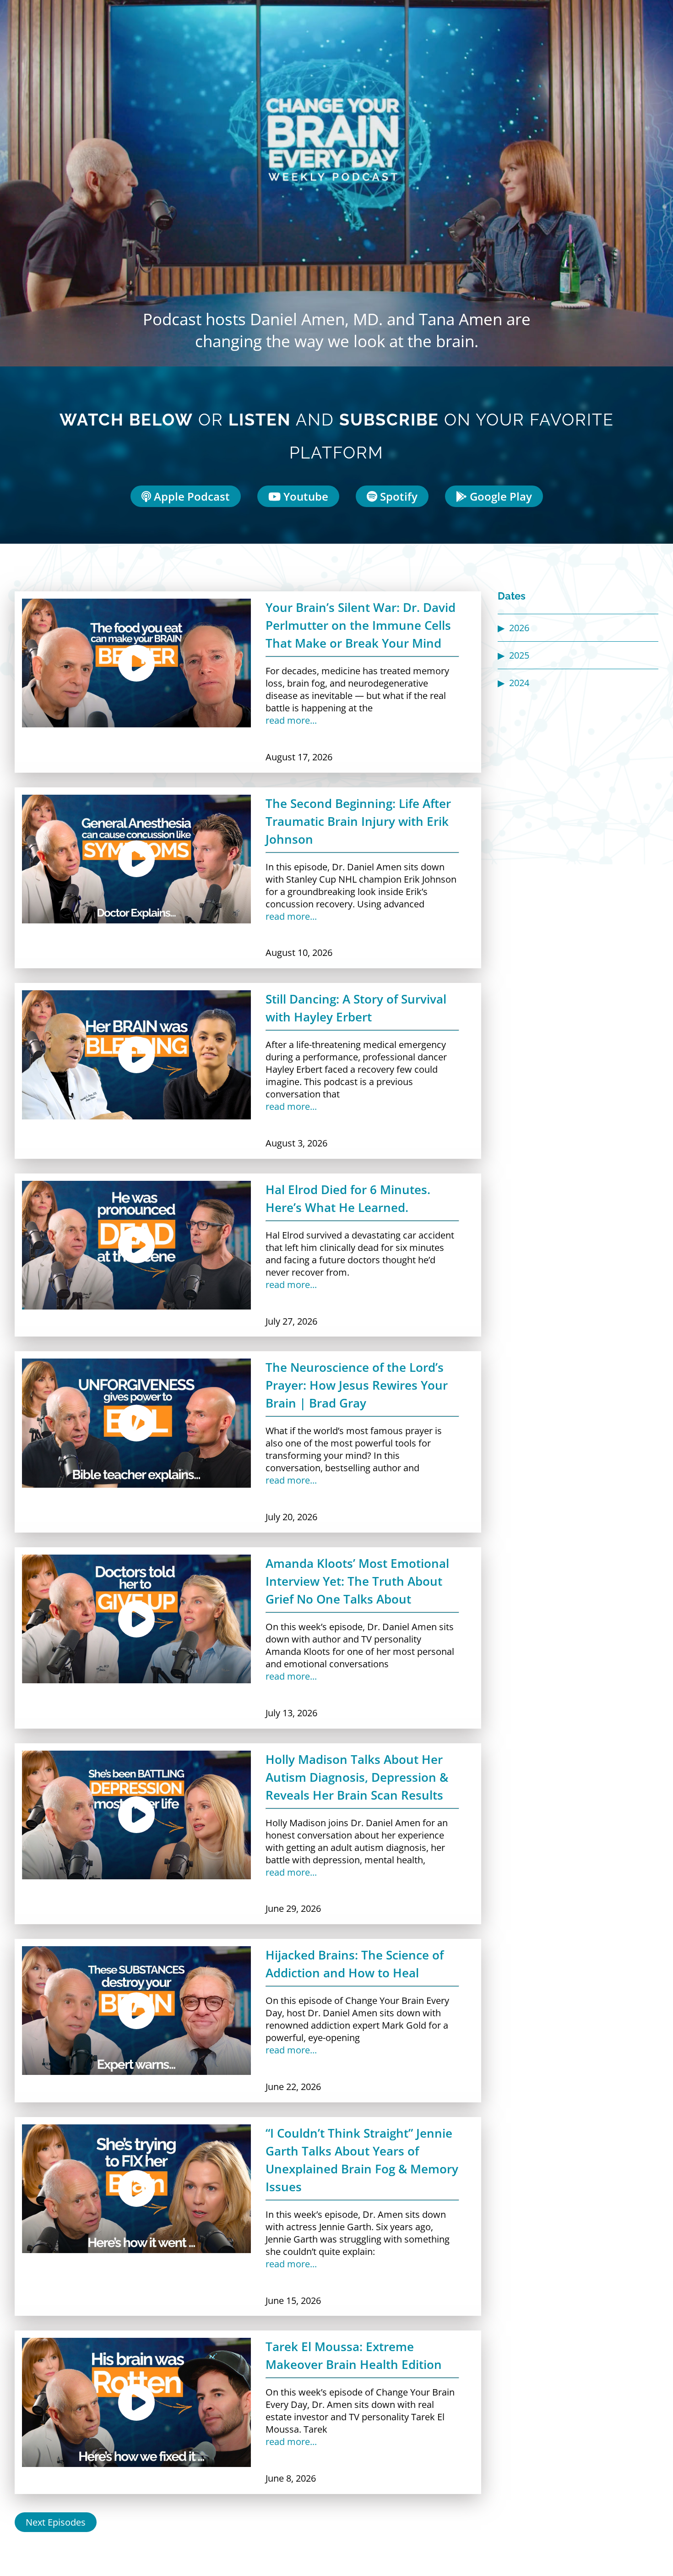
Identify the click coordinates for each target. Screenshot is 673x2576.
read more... (291, 720)
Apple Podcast (190, 496)
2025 (519, 655)
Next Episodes (56, 2522)
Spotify (397, 496)
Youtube (304, 496)
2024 (519, 683)
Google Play (499, 496)
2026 (519, 628)
